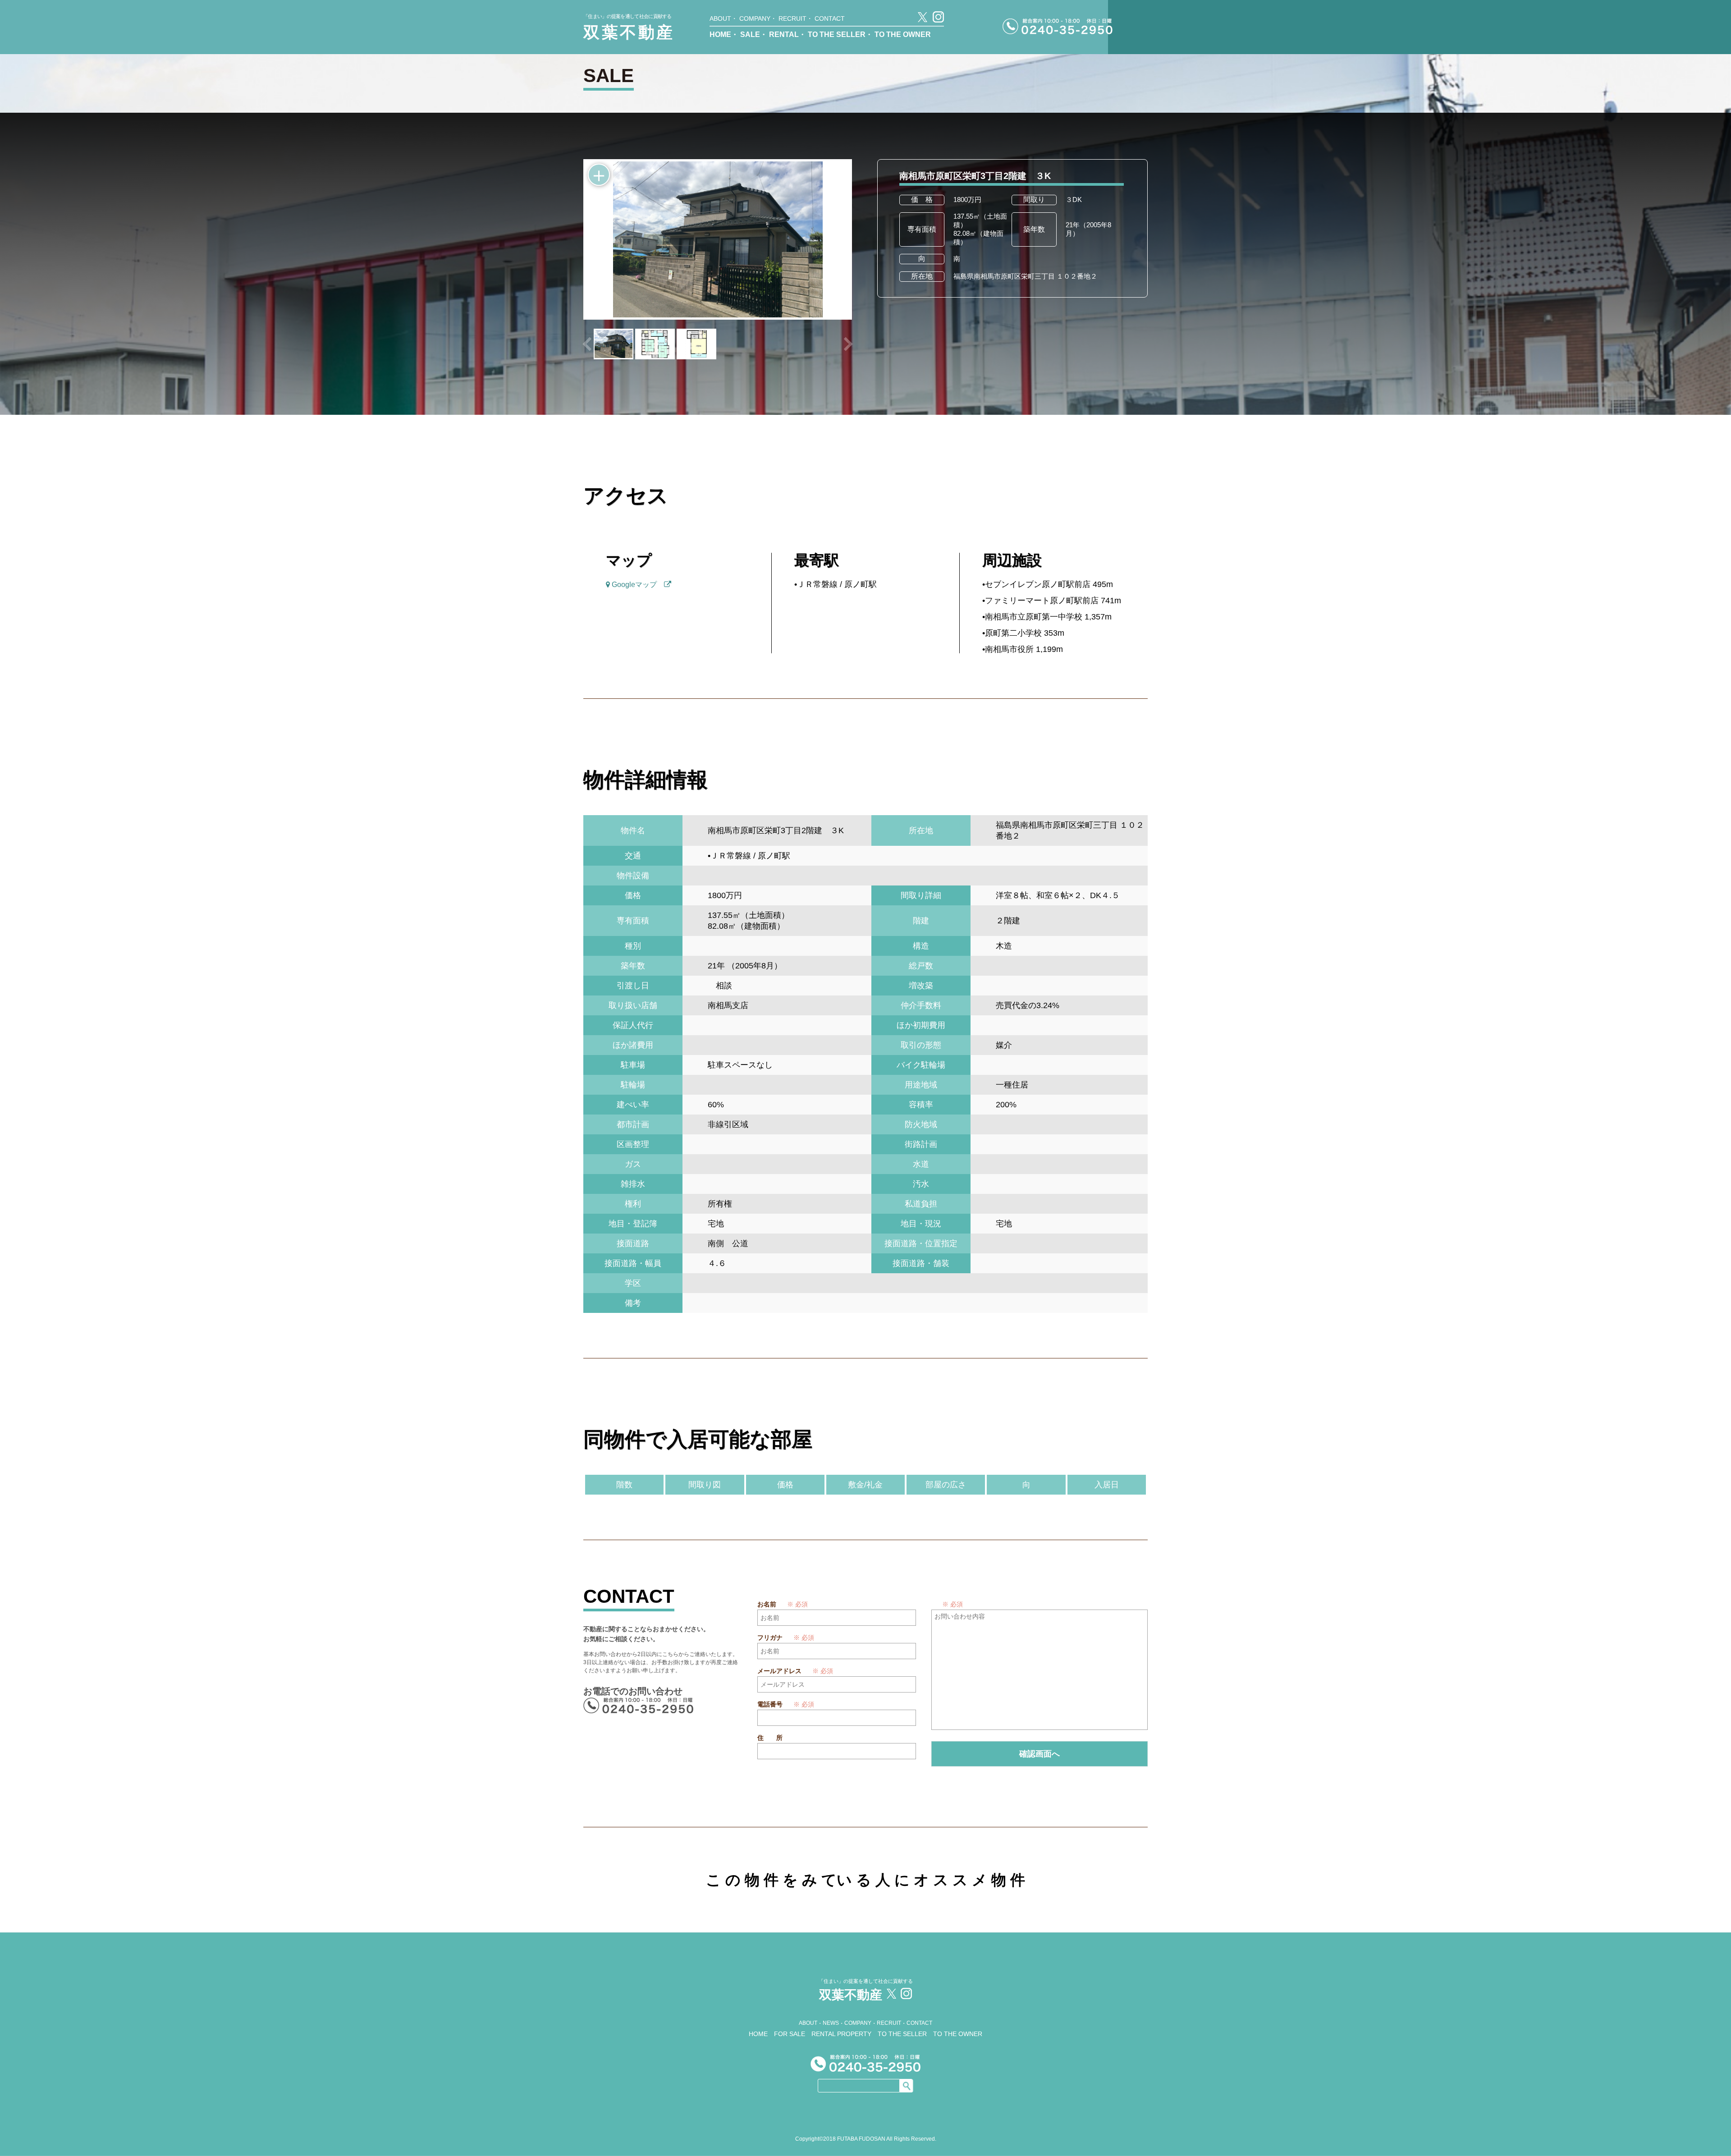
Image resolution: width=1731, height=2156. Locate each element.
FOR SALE (790, 2034)
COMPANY (755, 18)
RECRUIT (792, 18)
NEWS (831, 2023)
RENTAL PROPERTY (841, 2034)
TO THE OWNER (903, 34)
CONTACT (830, 18)
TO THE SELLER (837, 34)
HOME (720, 34)
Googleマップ (637, 585)
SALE (750, 34)
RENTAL (784, 34)
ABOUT (720, 18)
